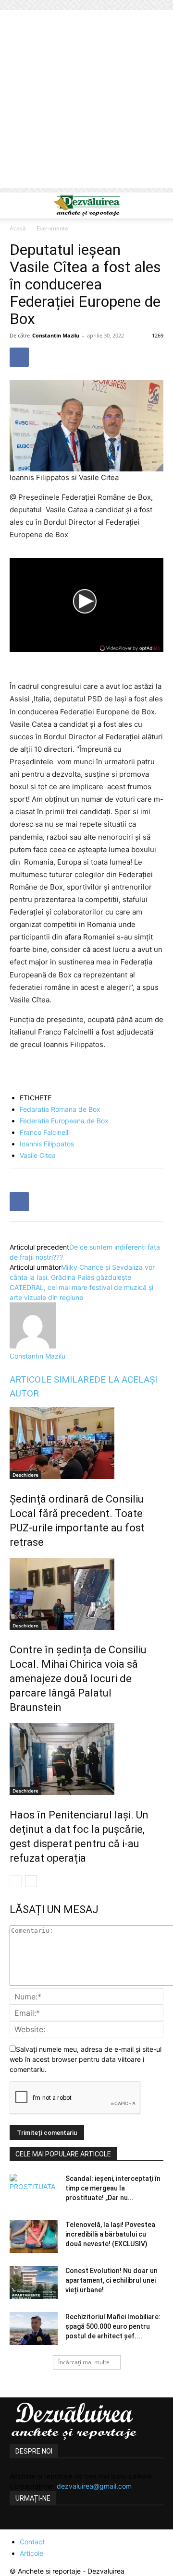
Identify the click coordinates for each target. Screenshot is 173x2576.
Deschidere (25, 1475)
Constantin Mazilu (56, 335)
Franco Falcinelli (45, 1132)
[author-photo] (33, 1346)
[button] (16, 205)
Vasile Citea (38, 1155)
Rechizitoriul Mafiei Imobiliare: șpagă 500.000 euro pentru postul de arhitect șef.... (113, 2326)
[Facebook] (19, 357)
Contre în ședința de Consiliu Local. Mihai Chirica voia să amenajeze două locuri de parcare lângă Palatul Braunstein (78, 1679)
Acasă (18, 228)
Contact (32, 2542)
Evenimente (52, 228)
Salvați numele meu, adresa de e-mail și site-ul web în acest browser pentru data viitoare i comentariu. (86, 2059)
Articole (31, 2553)
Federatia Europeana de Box (64, 1121)
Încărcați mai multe (84, 2362)
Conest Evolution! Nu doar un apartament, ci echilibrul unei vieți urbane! (111, 2280)
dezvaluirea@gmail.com (94, 2486)
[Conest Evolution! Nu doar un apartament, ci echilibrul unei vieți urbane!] (34, 2282)
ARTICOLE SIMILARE (52, 1379)
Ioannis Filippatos (47, 1144)
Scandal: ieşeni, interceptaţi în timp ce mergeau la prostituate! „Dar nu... (113, 2188)
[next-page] (31, 1881)
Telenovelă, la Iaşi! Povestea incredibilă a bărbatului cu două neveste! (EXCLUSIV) (110, 2234)
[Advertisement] (86, 101)
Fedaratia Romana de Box (60, 1109)
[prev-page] (16, 1881)
